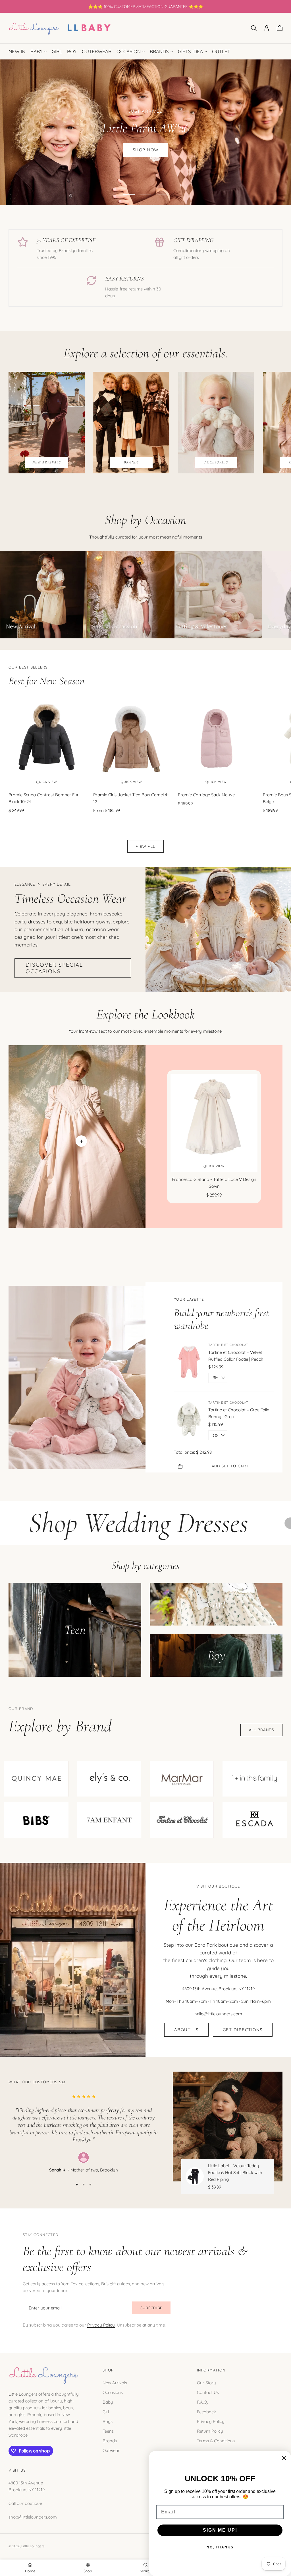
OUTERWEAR (97, 51)
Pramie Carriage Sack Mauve (206, 795)
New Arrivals (115, 2383)
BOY (72, 51)
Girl (106, 2412)
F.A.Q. (202, 2402)
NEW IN (17, 51)
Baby (108, 2402)
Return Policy (210, 2431)
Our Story (206, 2383)
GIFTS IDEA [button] (190, 51)
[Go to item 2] (145, 194)
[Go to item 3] (162, 194)
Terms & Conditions (216, 2441)
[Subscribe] (151, 2308)
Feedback (206, 2412)
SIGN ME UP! (220, 2530)
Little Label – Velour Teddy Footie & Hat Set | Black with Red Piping (235, 2172)
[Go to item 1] (129, 194)
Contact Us (208, 2392)
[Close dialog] (284, 2458)
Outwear (111, 2450)
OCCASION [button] (129, 51)
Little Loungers (33, 2546)
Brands (110, 2441)
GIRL (57, 51)
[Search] (254, 28)
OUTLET (221, 51)
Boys (108, 2421)
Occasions (113, 2392)
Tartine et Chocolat (228, 1345)
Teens (108, 2431)
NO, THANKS (220, 2547)
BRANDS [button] (159, 51)
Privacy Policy (101, 2325)
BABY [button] (37, 51)
